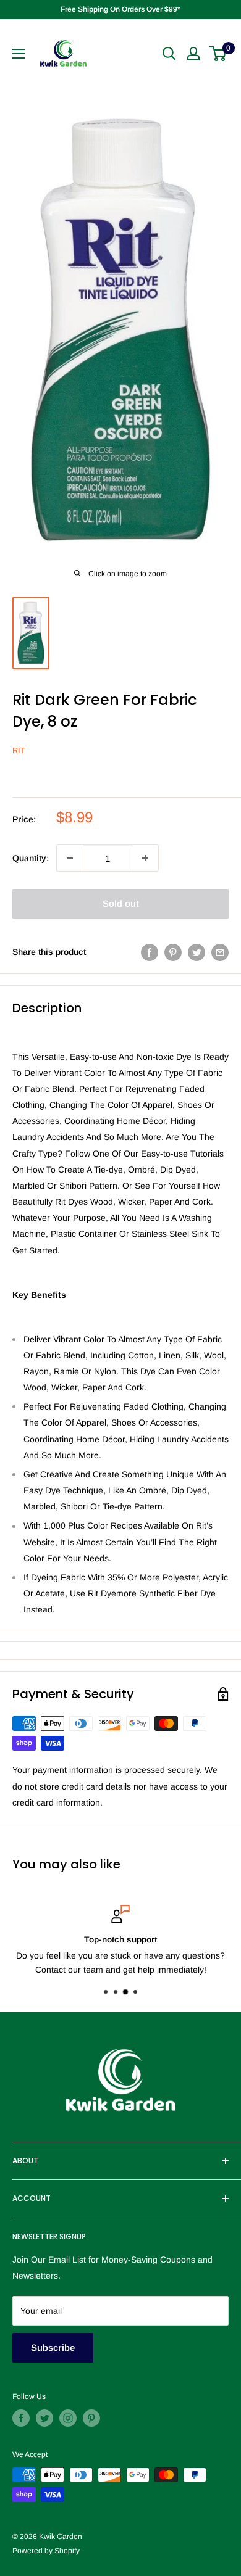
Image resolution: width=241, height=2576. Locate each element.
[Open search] (169, 54)
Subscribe (53, 2347)
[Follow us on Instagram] (68, 2418)
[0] (218, 54)
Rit (19, 750)
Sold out (121, 903)
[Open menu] (19, 54)
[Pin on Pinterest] (173, 952)
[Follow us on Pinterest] (91, 2418)
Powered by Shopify (46, 2551)
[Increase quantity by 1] (145, 858)
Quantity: (31, 858)
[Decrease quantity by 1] (70, 858)
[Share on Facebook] (150, 952)
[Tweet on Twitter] (197, 952)
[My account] (193, 54)
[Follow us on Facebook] (21, 2418)
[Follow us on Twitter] (44, 2418)
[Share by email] (220, 952)
